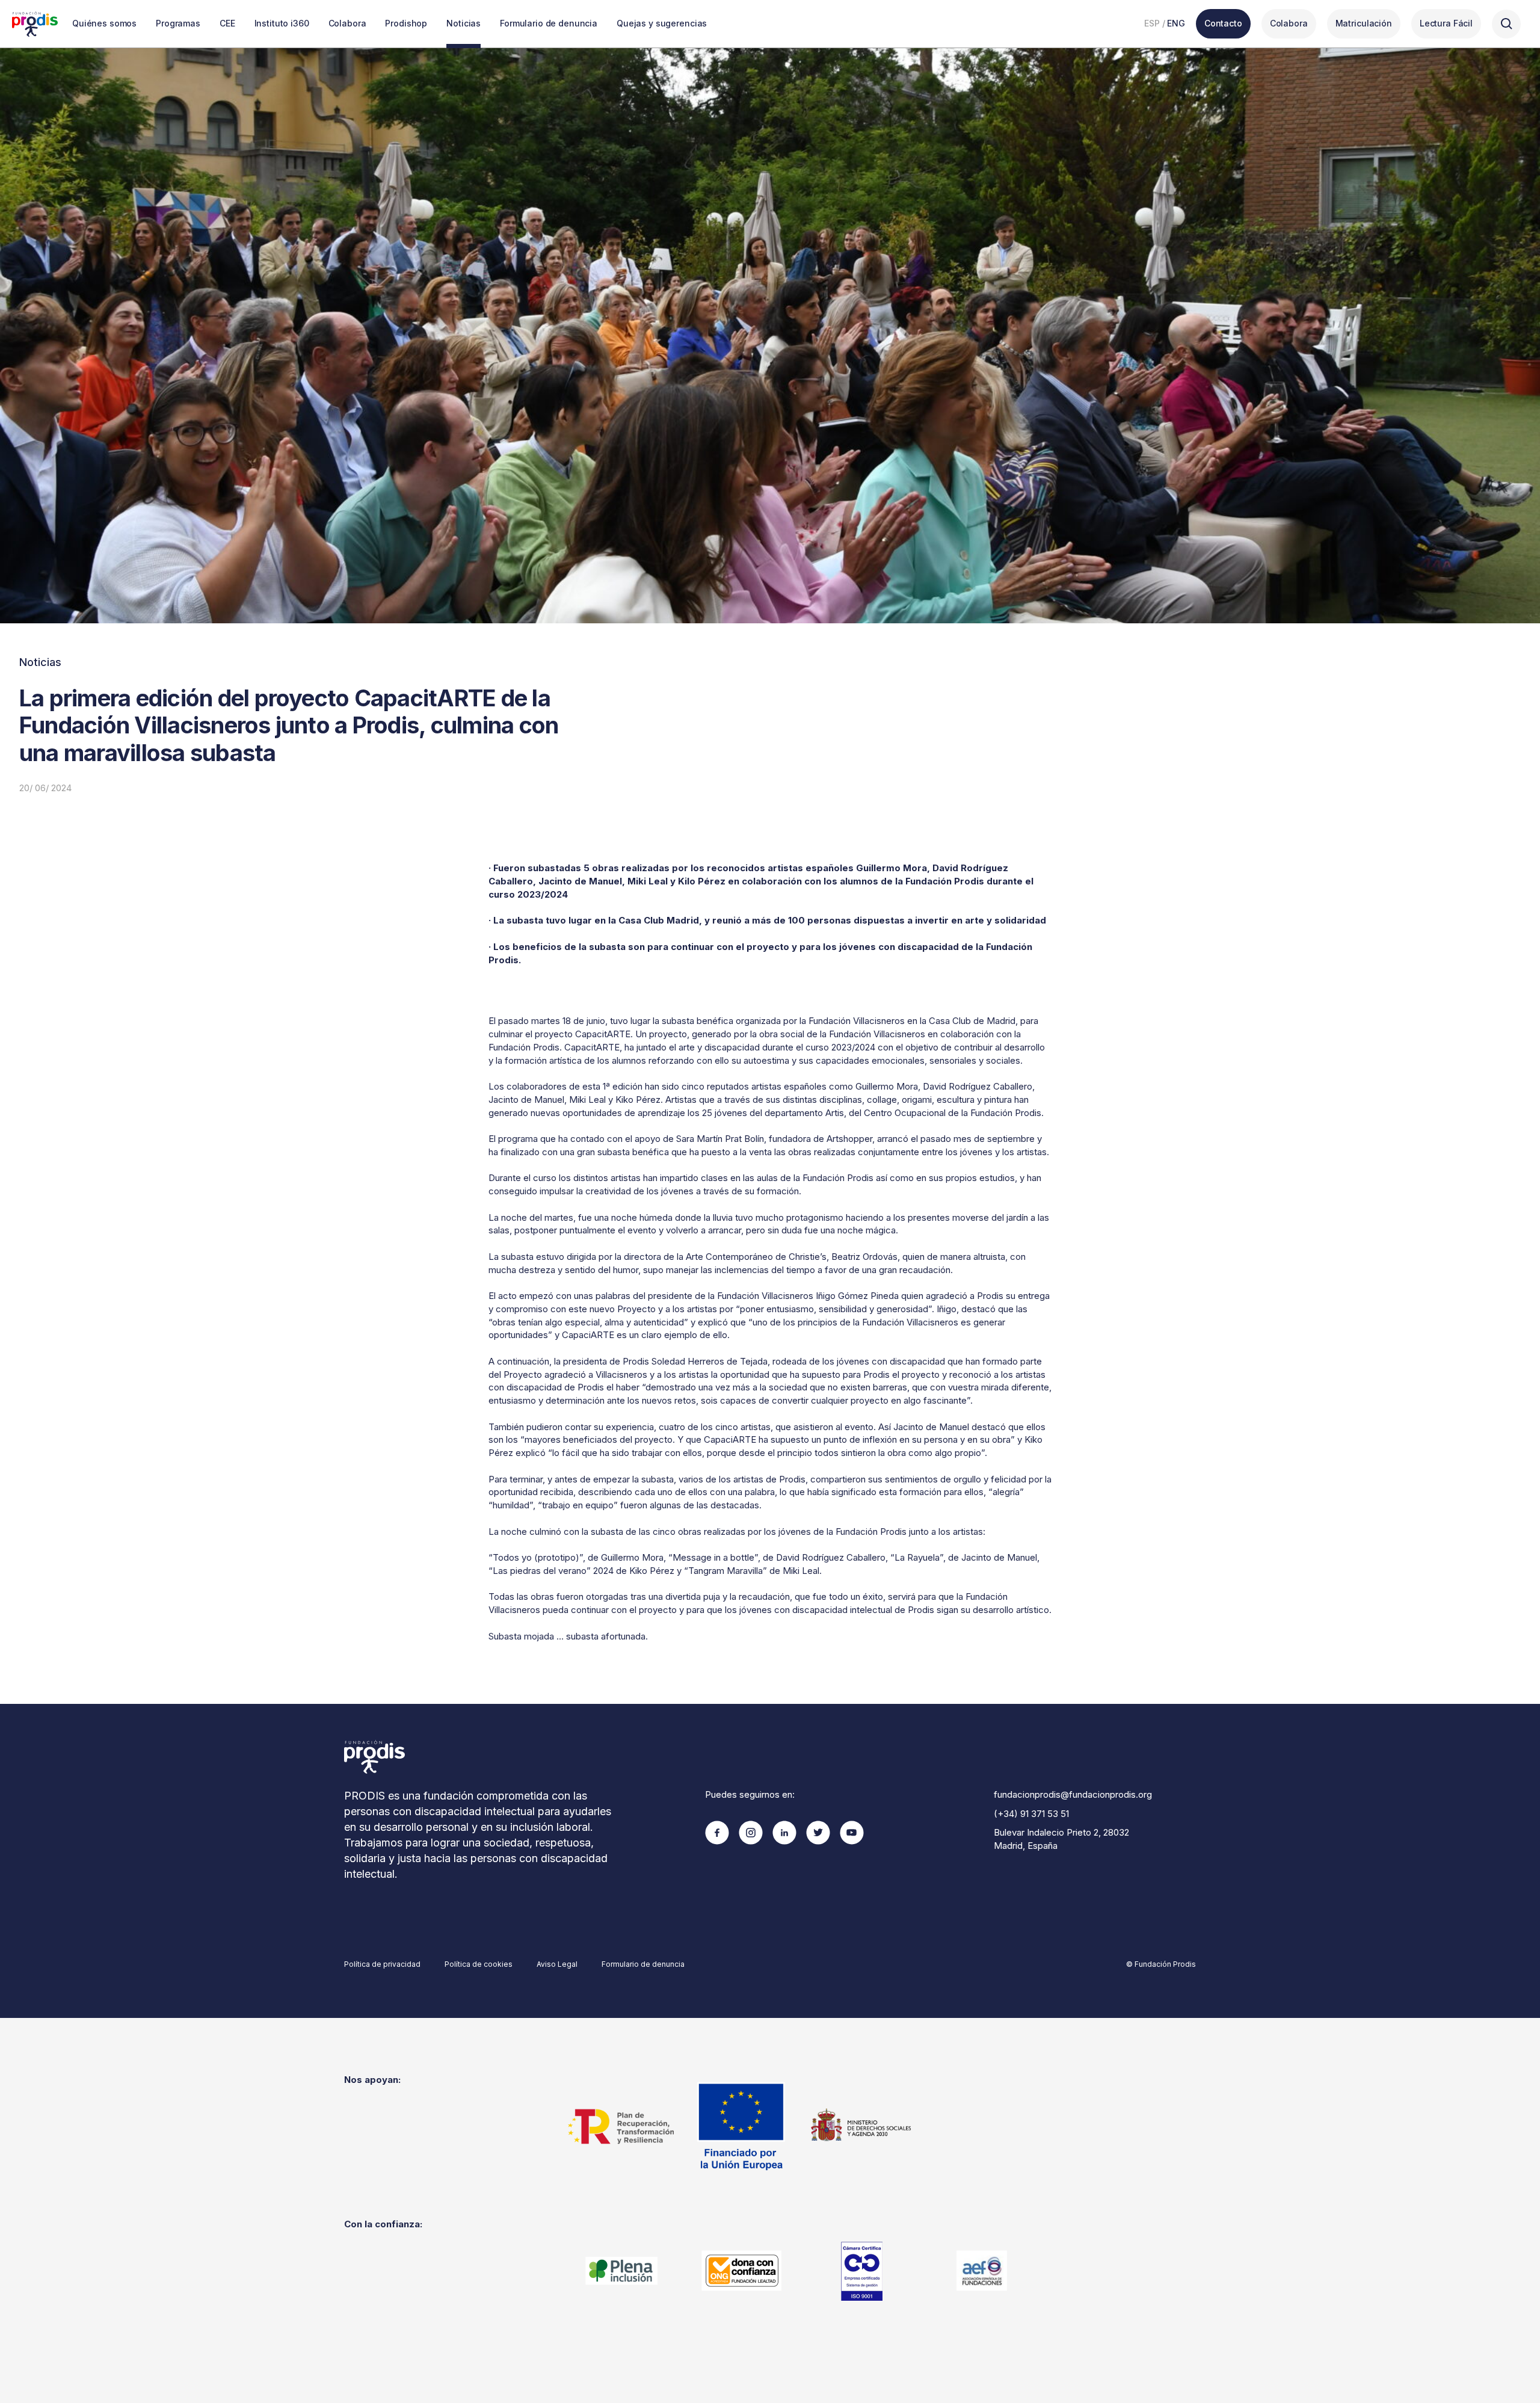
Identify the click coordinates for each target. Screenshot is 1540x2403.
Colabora (347, 23)
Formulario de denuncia (549, 23)
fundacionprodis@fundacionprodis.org (1073, 1794)
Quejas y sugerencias (662, 23)
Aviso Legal (557, 1964)
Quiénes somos (104, 23)
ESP (1152, 23)
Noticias (464, 23)
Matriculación (1364, 23)
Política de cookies (479, 1964)
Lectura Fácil (1446, 23)
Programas (178, 23)
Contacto (1223, 23)
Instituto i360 (282, 23)
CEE (227, 23)
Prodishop (406, 23)
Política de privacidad (382, 1964)
